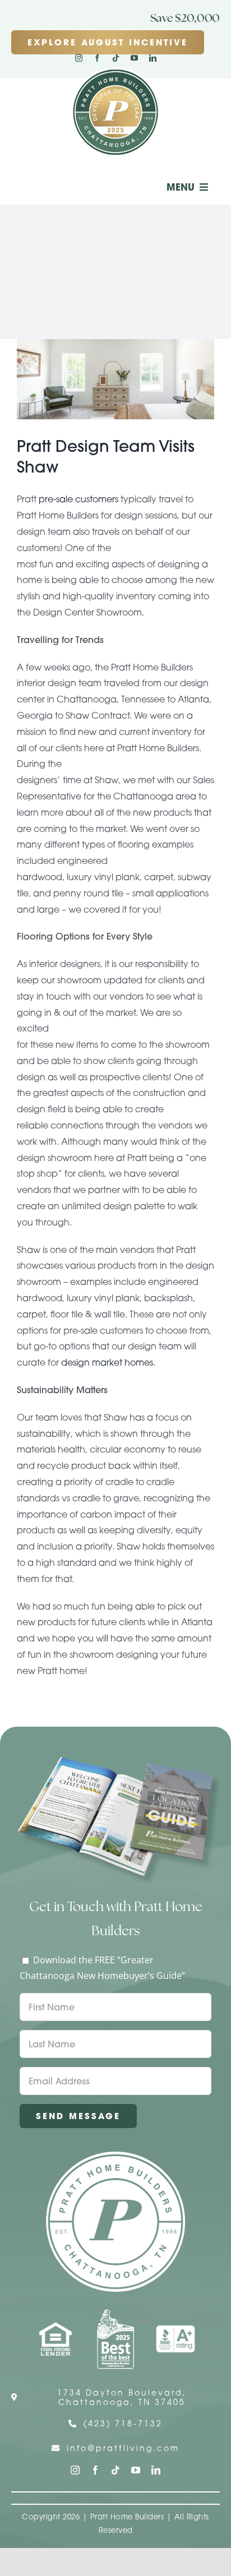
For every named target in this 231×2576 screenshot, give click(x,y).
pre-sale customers (78, 499)
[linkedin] (153, 58)
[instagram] (79, 58)
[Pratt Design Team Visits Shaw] (115, 379)
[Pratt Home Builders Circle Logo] (115, 2156)
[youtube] (134, 58)
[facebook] (97, 58)
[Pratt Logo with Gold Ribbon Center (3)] (115, 72)
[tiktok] (116, 58)
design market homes (107, 1362)
